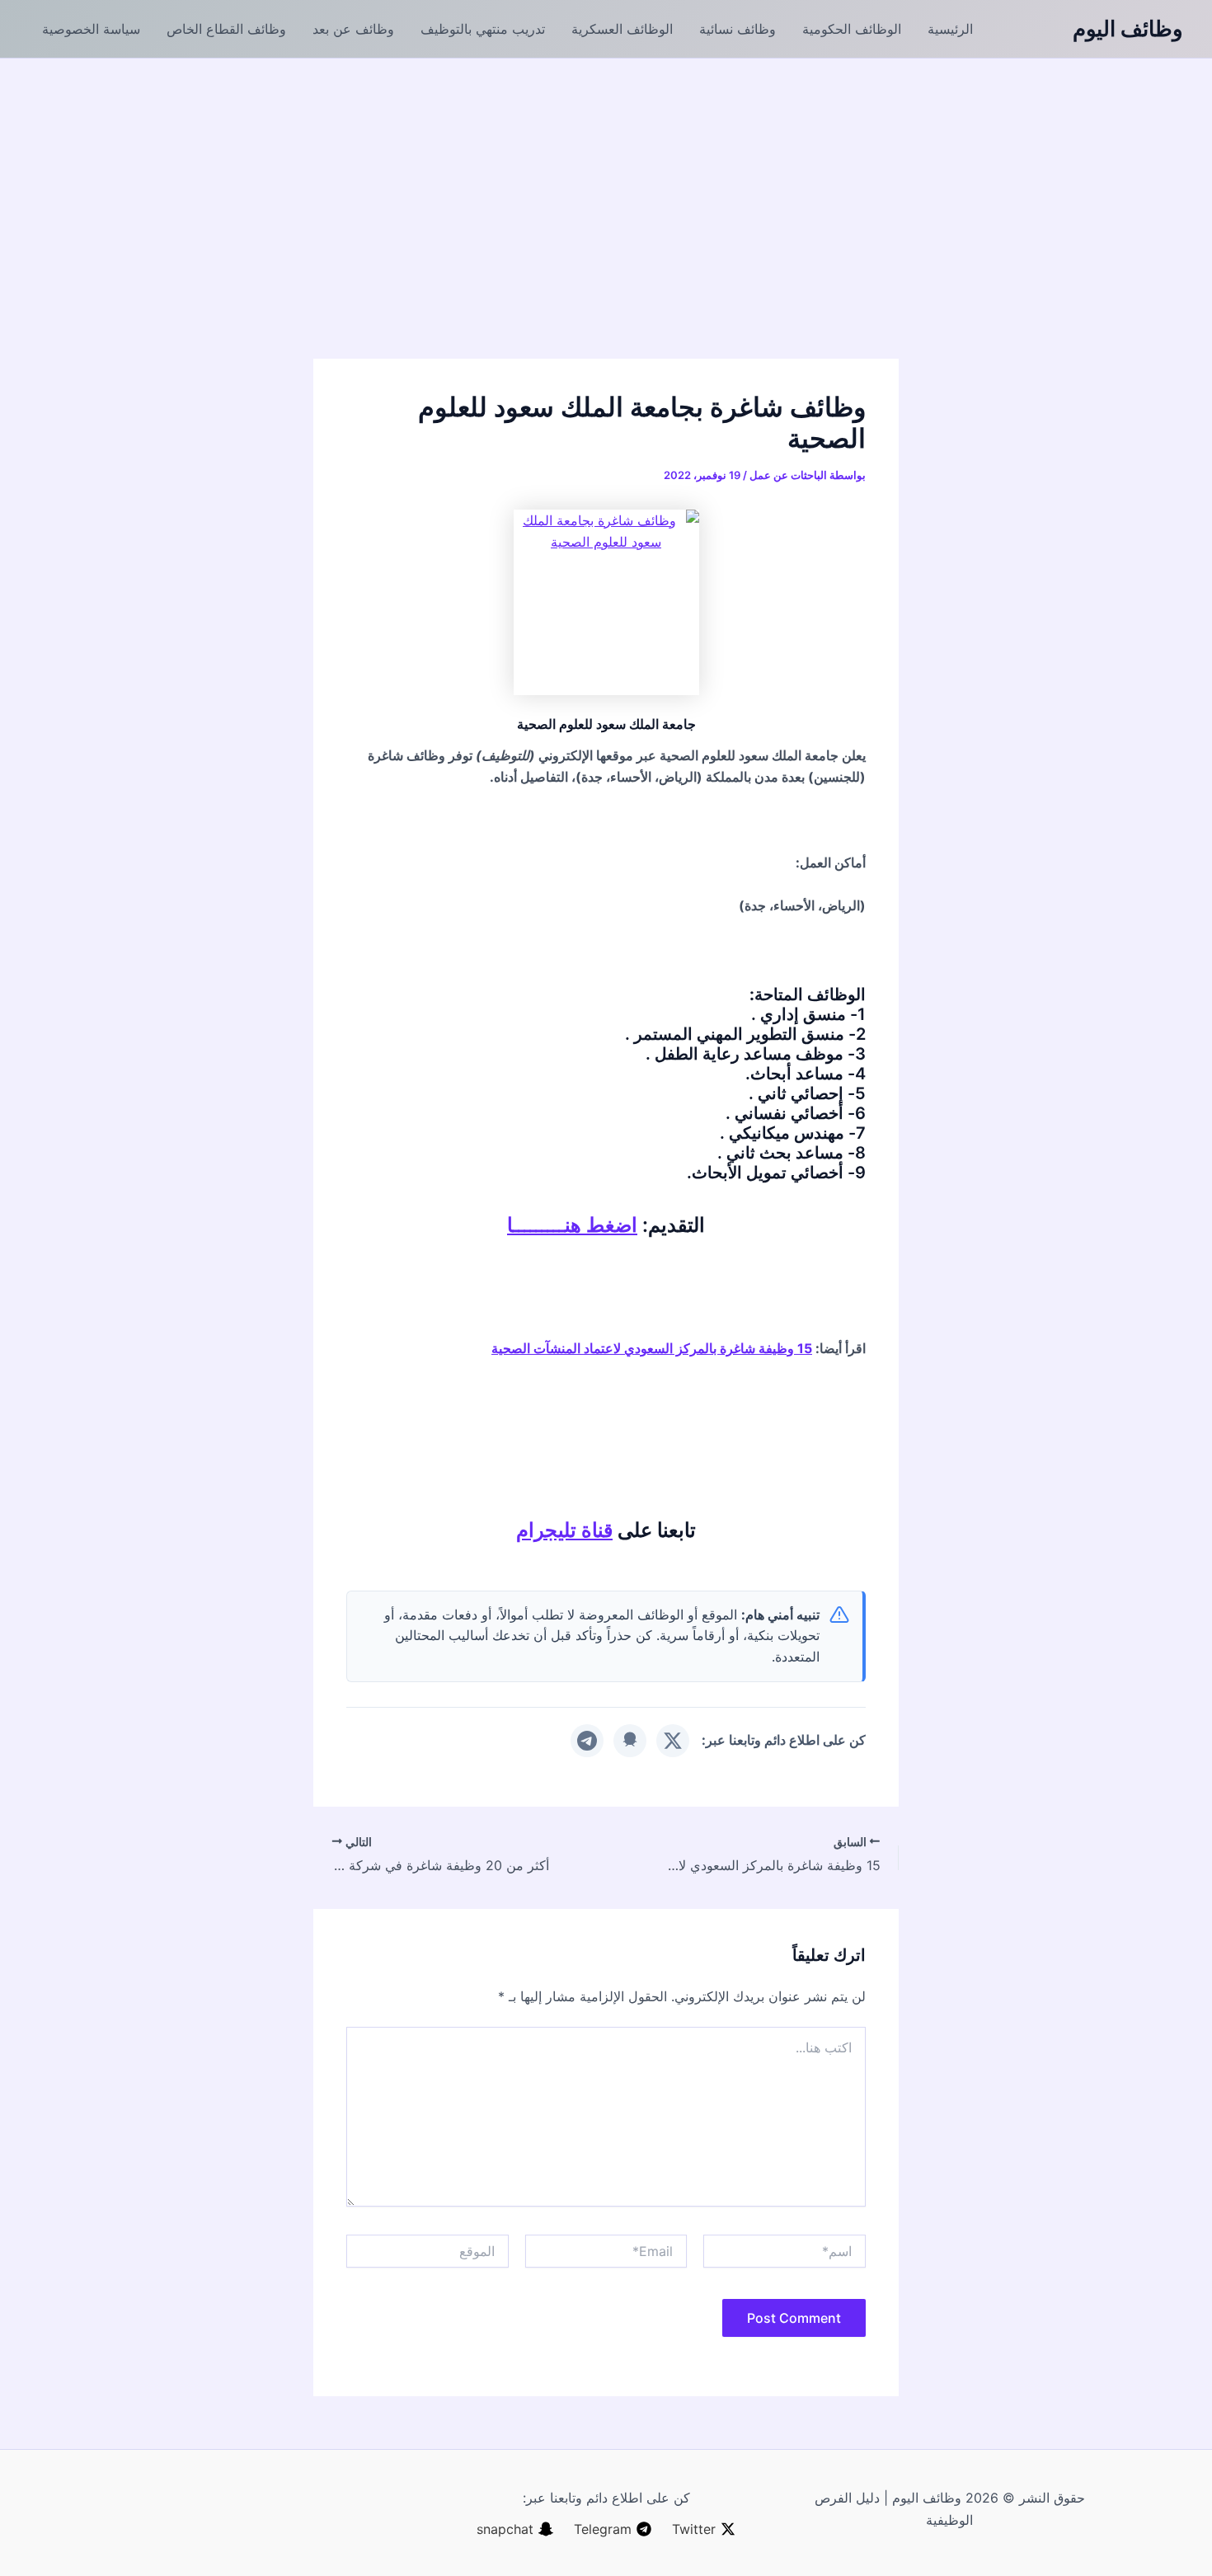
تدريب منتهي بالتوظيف (483, 29)
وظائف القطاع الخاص (226, 29)
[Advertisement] (606, 182)
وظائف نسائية (738, 29)
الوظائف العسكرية (622, 29)
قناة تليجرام (564, 1530)
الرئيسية (950, 29)
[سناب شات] (630, 1741)
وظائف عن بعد (353, 29)
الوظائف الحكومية (852, 29)
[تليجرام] (587, 1741)
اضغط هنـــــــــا (572, 1225)
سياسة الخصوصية (91, 29)
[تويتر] (673, 1741)
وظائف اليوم (1128, 28)
